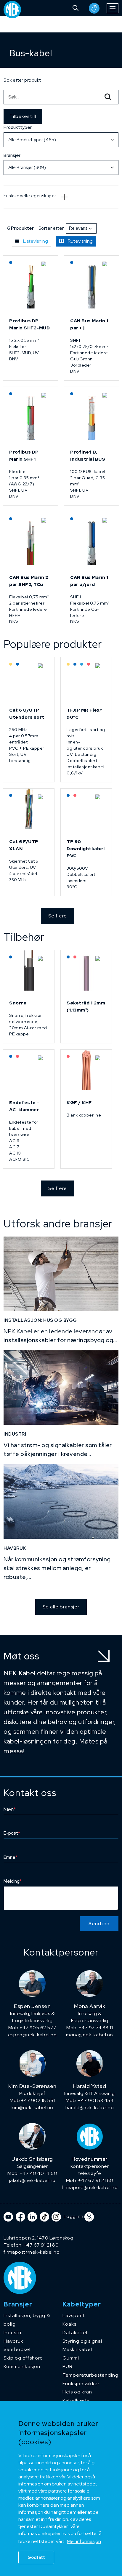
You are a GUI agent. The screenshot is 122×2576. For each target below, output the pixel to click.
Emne (11, 1857)
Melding (13, 1881)
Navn (10, 1809)
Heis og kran (77, 2392)
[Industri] (61, 1388)
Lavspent (74, 2315)
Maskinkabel (77, 2349)
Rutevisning (80, 241)
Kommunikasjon (22, 2366)
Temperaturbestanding (90, 2375)
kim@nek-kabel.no (32, 2108)
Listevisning (36, 241)
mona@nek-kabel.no (90, 2035)
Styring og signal (82, 2341)
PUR (68, 2366)
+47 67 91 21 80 (41, 2245)
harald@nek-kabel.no (90, 2108)
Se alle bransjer (61, 1607)
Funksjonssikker (81, 2384)
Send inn (99, 1924)
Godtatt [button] (36, 2557)
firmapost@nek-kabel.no (90, 2187)
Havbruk (13, 2341)
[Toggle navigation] (113, 8)
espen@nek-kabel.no (32, 2035)
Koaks (69, 2324)
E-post (12, 1833)
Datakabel (75, 2333)
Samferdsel (17, 2349)
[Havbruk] (61, 1501)
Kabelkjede (76, 2400)
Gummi (71, 2358)
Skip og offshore (23, 2358)
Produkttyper (18, 127)
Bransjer (12, 155)
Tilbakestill (23, 116)
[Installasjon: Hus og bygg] (61, 1274)
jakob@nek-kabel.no (32, 2180)
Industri (12, 2333)
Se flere (58, 916)
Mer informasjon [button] (84, 2541)
